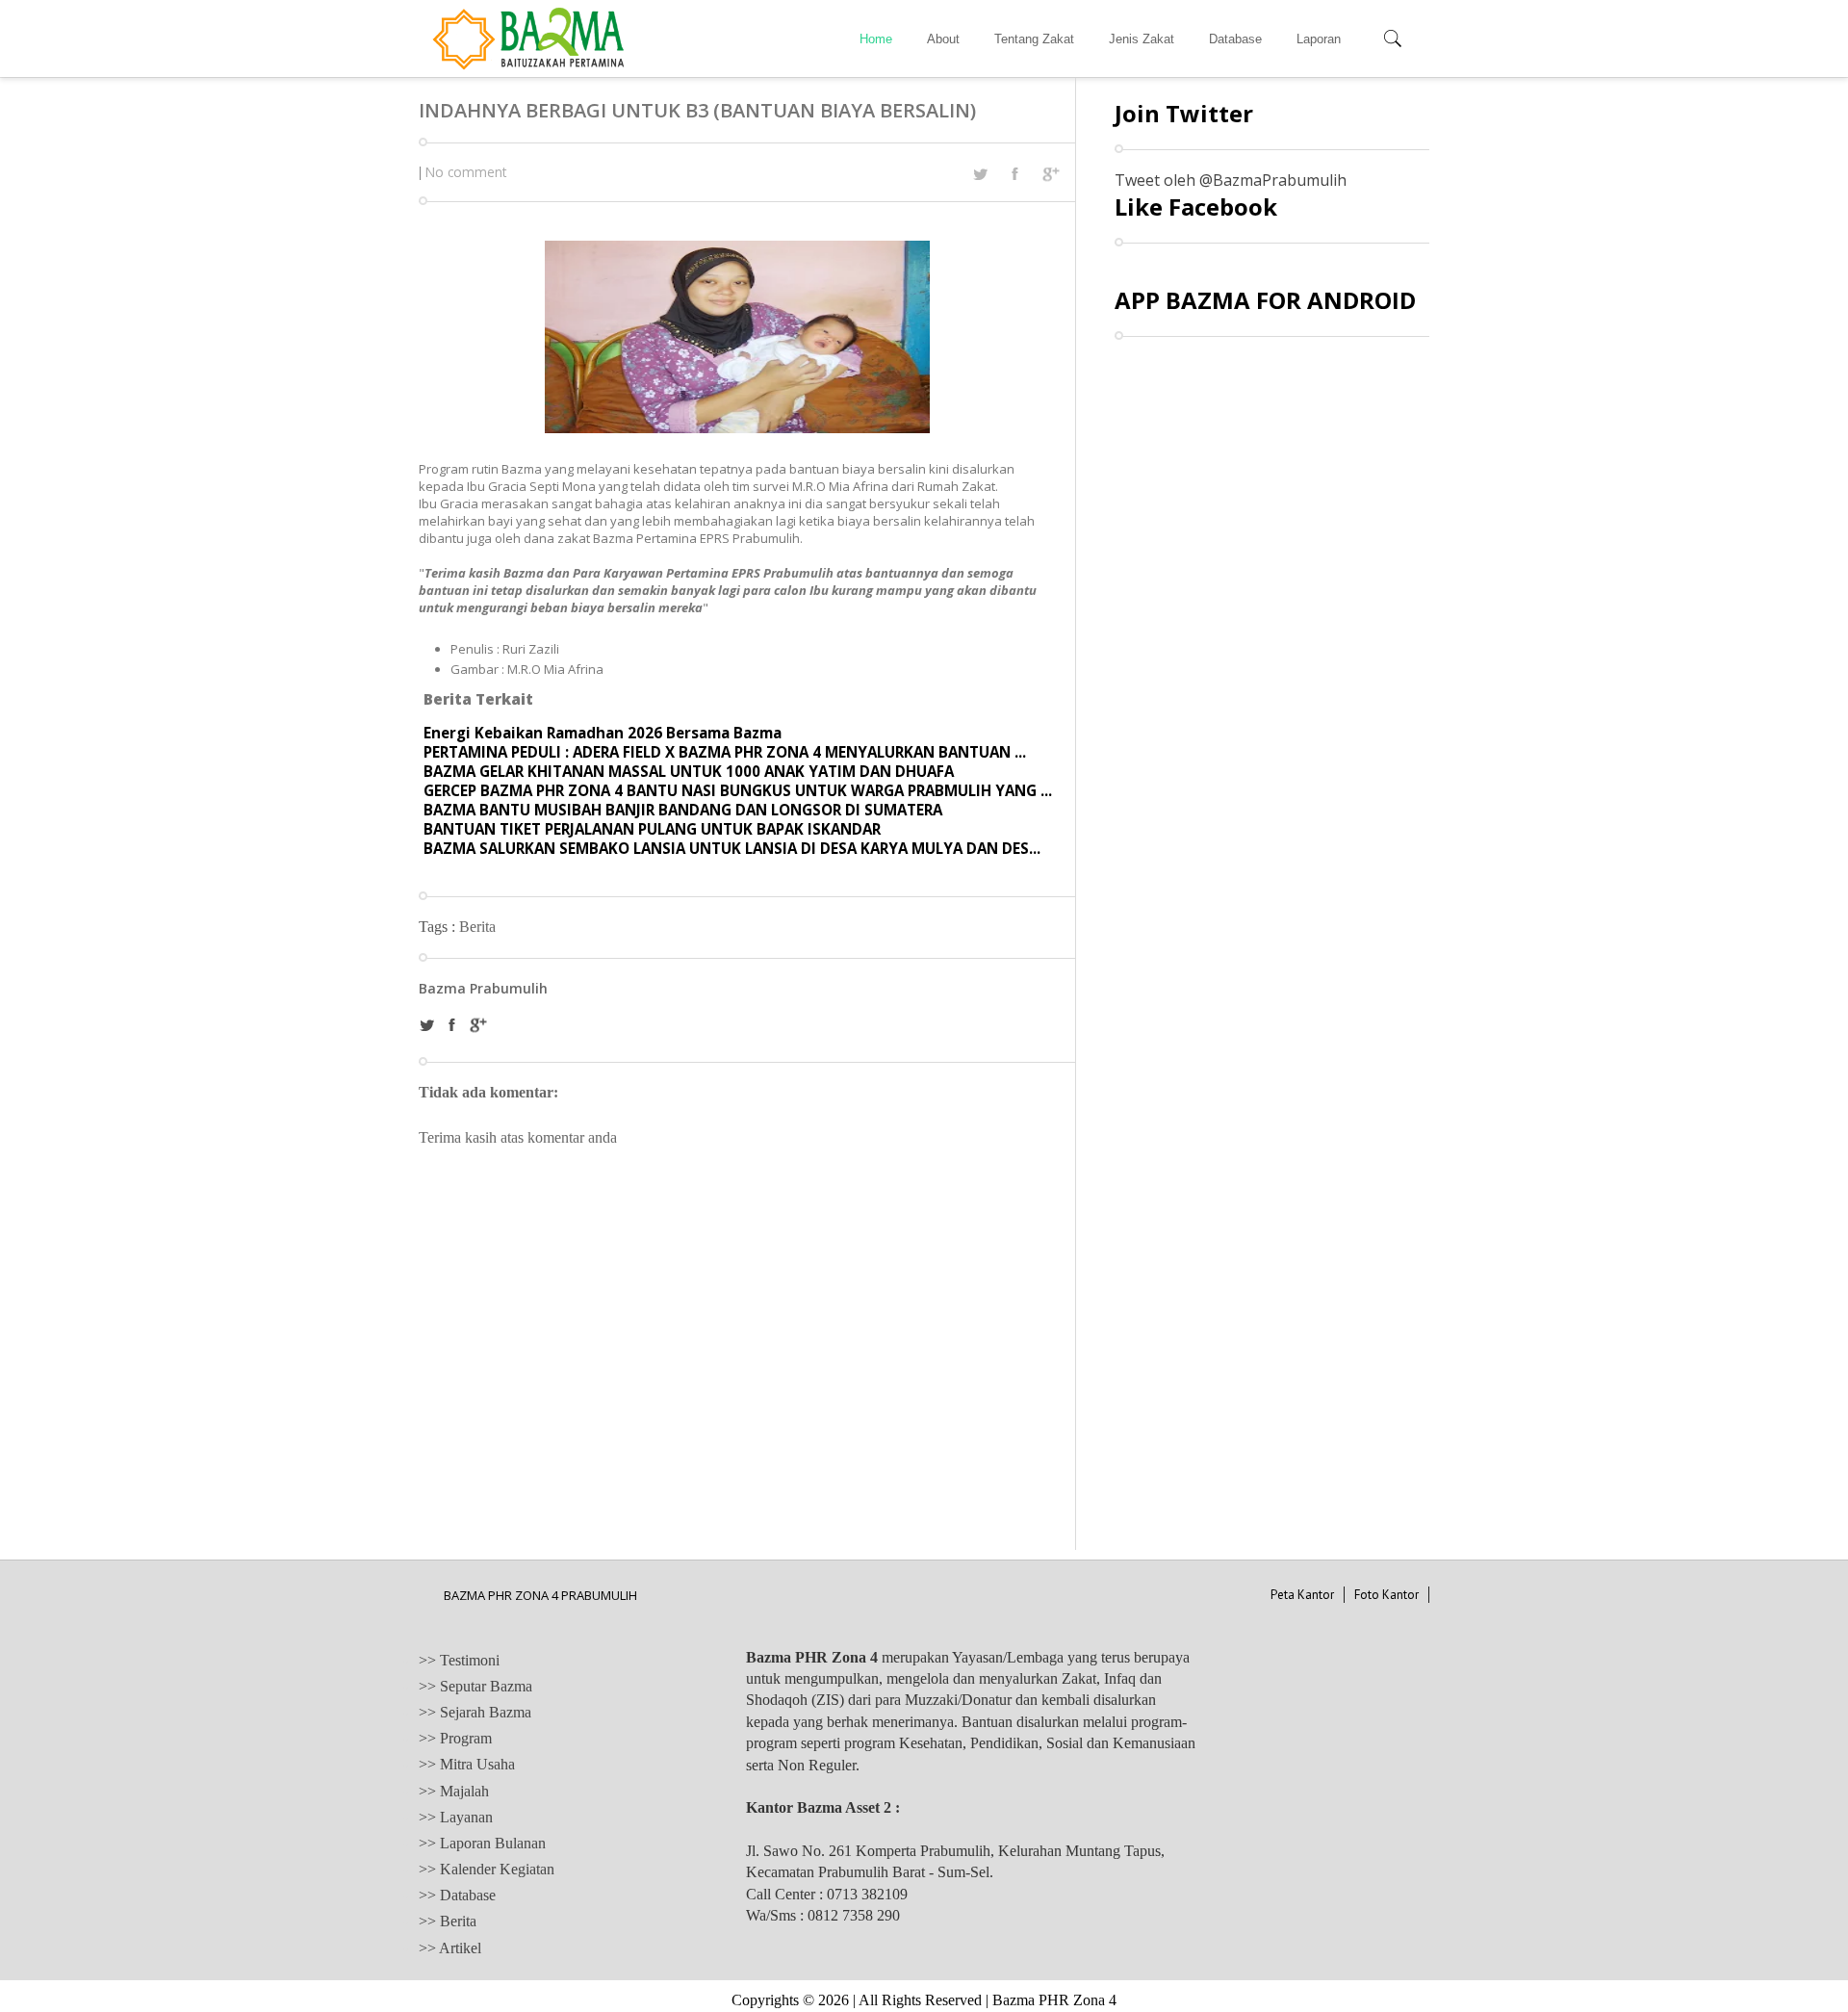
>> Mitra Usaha (467, 1764)
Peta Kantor (1302, 1595)
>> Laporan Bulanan (482, 1843)
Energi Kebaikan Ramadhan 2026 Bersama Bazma (603, 733)
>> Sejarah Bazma (475, 1712)
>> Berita (448, 1921)
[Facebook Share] (1014, 173)
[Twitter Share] (980, 174)
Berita (477, 927)
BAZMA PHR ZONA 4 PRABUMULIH (540, 1595)
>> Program (455, 1738)
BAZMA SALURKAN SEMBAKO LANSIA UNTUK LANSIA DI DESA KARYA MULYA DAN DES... (732, 848)
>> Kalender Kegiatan (487, 1869)
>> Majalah (454, 1791)
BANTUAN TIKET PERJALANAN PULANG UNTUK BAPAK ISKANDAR (652, 829)
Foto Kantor (1386, 1595)
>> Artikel (450, 1948)
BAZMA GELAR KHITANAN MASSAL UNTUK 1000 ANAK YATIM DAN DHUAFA (689, 771)
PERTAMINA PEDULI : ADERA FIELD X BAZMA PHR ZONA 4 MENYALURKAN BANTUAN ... (725, 752)
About (943, 39)
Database (1235, 39)
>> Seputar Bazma (475, 1686)
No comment (466, 172)
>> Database (457, 1895)
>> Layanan (456, 1817)
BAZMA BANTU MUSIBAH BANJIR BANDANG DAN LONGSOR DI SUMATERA (683, 810)
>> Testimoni (459, 1660)
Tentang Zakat (1034, 39)
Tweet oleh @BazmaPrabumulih (1231, 180)
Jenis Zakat (1142, 39)
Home (876, 39)
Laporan (1319, 39)
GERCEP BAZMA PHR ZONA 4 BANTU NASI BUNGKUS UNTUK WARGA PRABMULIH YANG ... (738, 790)
